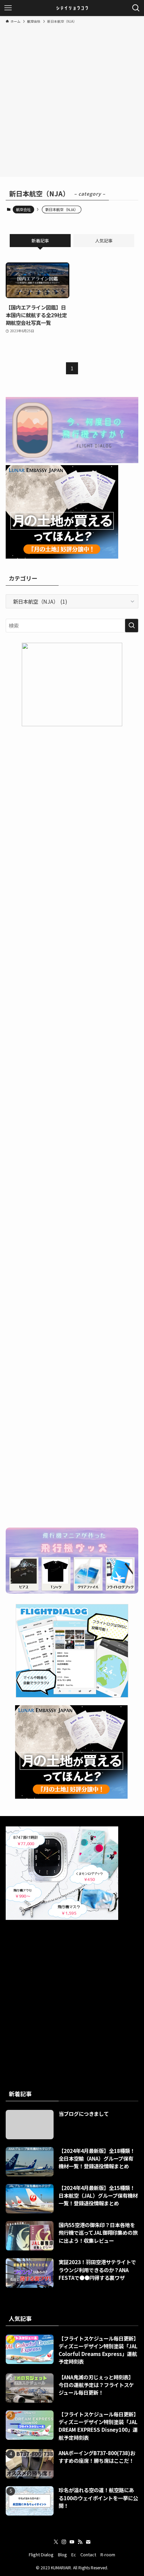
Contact (88, 2554)
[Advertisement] (72, 99)
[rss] (80, 2542)
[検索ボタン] (136, 8)
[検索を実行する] (132, 626)
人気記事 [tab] (104, 241)
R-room (108, 2554)
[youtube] (72, 2542)
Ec (74, 2554)
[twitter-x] (56, 2542)
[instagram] (64, 2542)
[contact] (88, 2542)
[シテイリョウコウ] (72, 8)
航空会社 (23, 209)
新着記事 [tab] (40, 241)
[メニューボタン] (8, 8)
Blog (62, 2554)
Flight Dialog (41, 2554)
